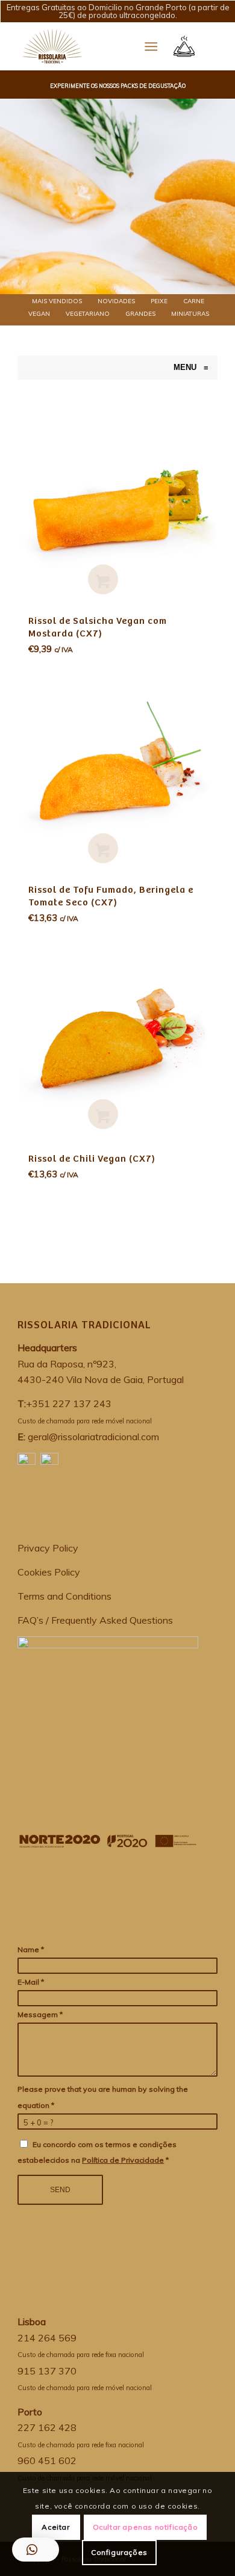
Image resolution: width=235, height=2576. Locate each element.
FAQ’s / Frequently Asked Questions (95, 1620)
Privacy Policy (48, 1548)
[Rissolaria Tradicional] (23, 368)
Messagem (40, 2014)
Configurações (119, 2552)
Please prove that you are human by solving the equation (103, 2097)
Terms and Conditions (64, 1596)
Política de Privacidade (123, 2160)
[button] (36, 2550)
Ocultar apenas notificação (146, 2527)
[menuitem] (56, 301)
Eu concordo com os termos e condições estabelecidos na (97, 2152)
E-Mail (31, 1982)
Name (31, 1949)
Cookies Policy (49, 1572)
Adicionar (103, 579)
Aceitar (55, 2527)
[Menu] (151, 46)
